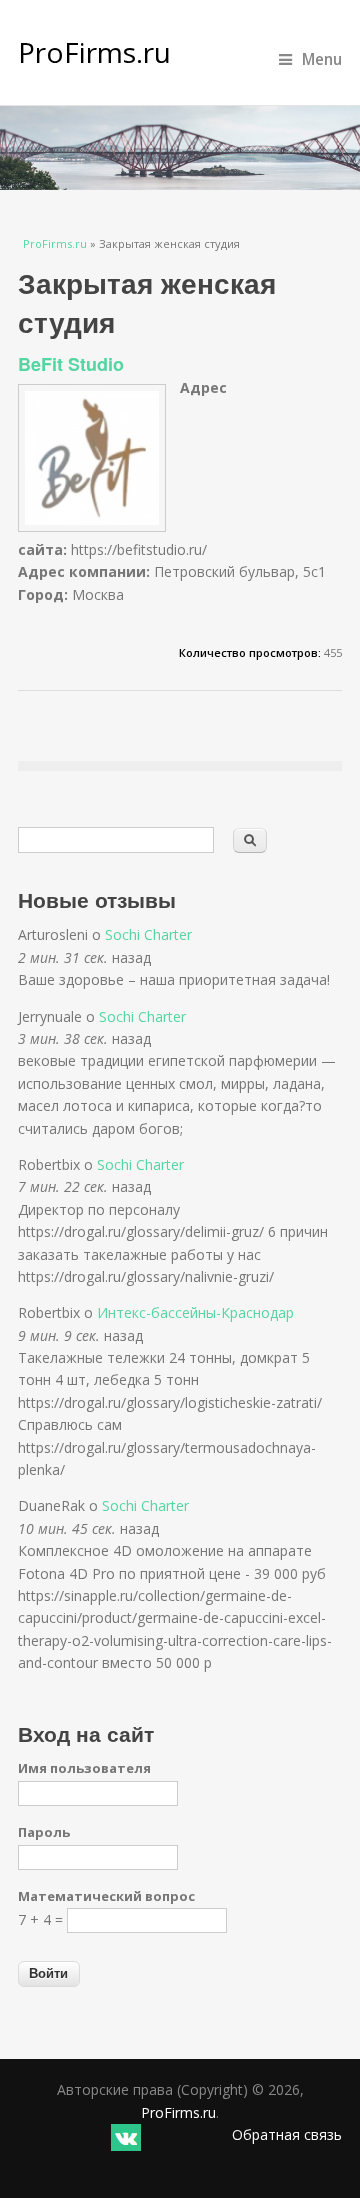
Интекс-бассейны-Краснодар (195, 1312)
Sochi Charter (148, 934)
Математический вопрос (106, 1896)
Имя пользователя (84, 1768)
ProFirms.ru (94, 52)
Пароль (44, 1832)
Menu (322, 59)
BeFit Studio (71, 364)
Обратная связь (287, 2134)
